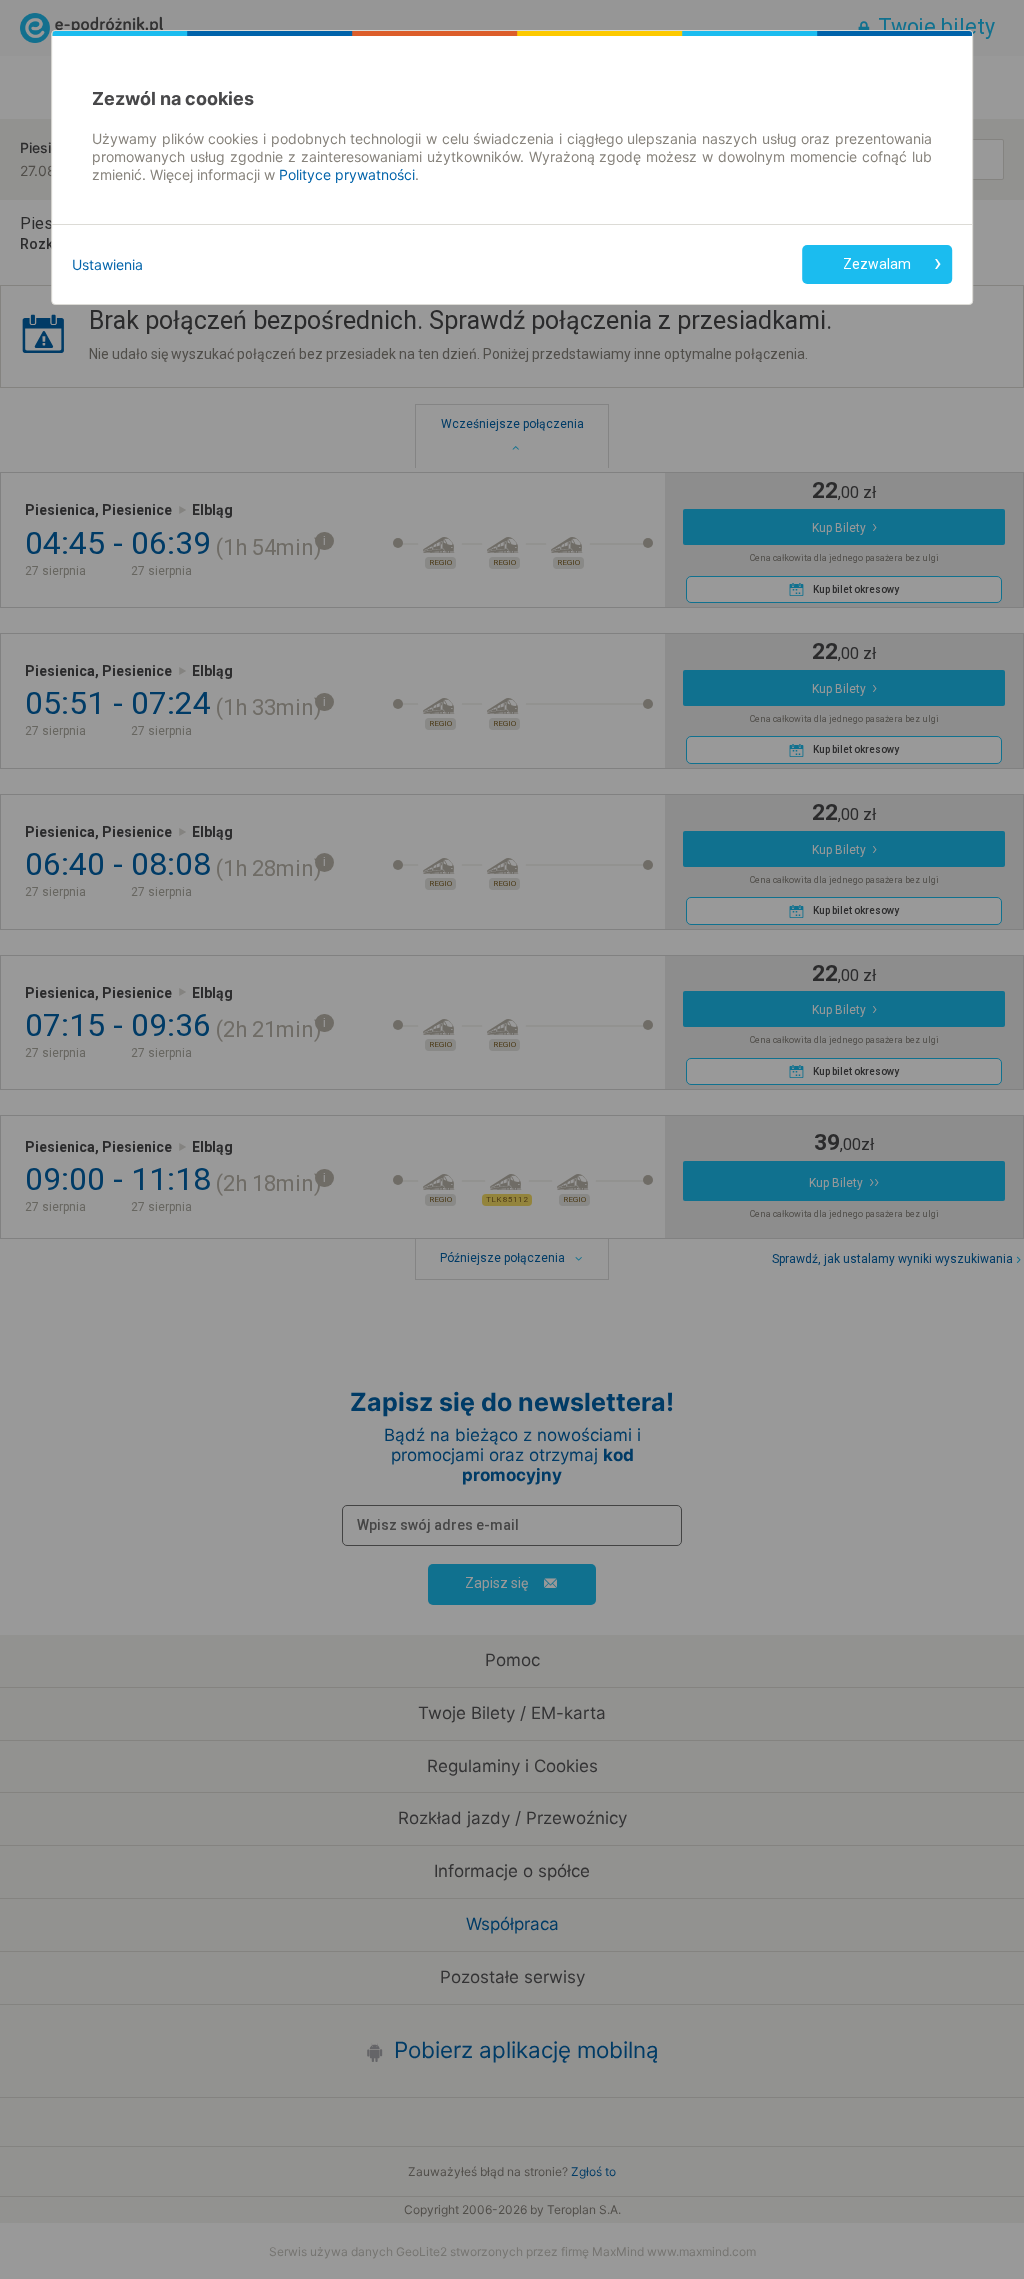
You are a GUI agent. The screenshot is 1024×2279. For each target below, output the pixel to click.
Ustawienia (107, 264)
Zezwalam (877, 264)
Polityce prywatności (347, 174)
